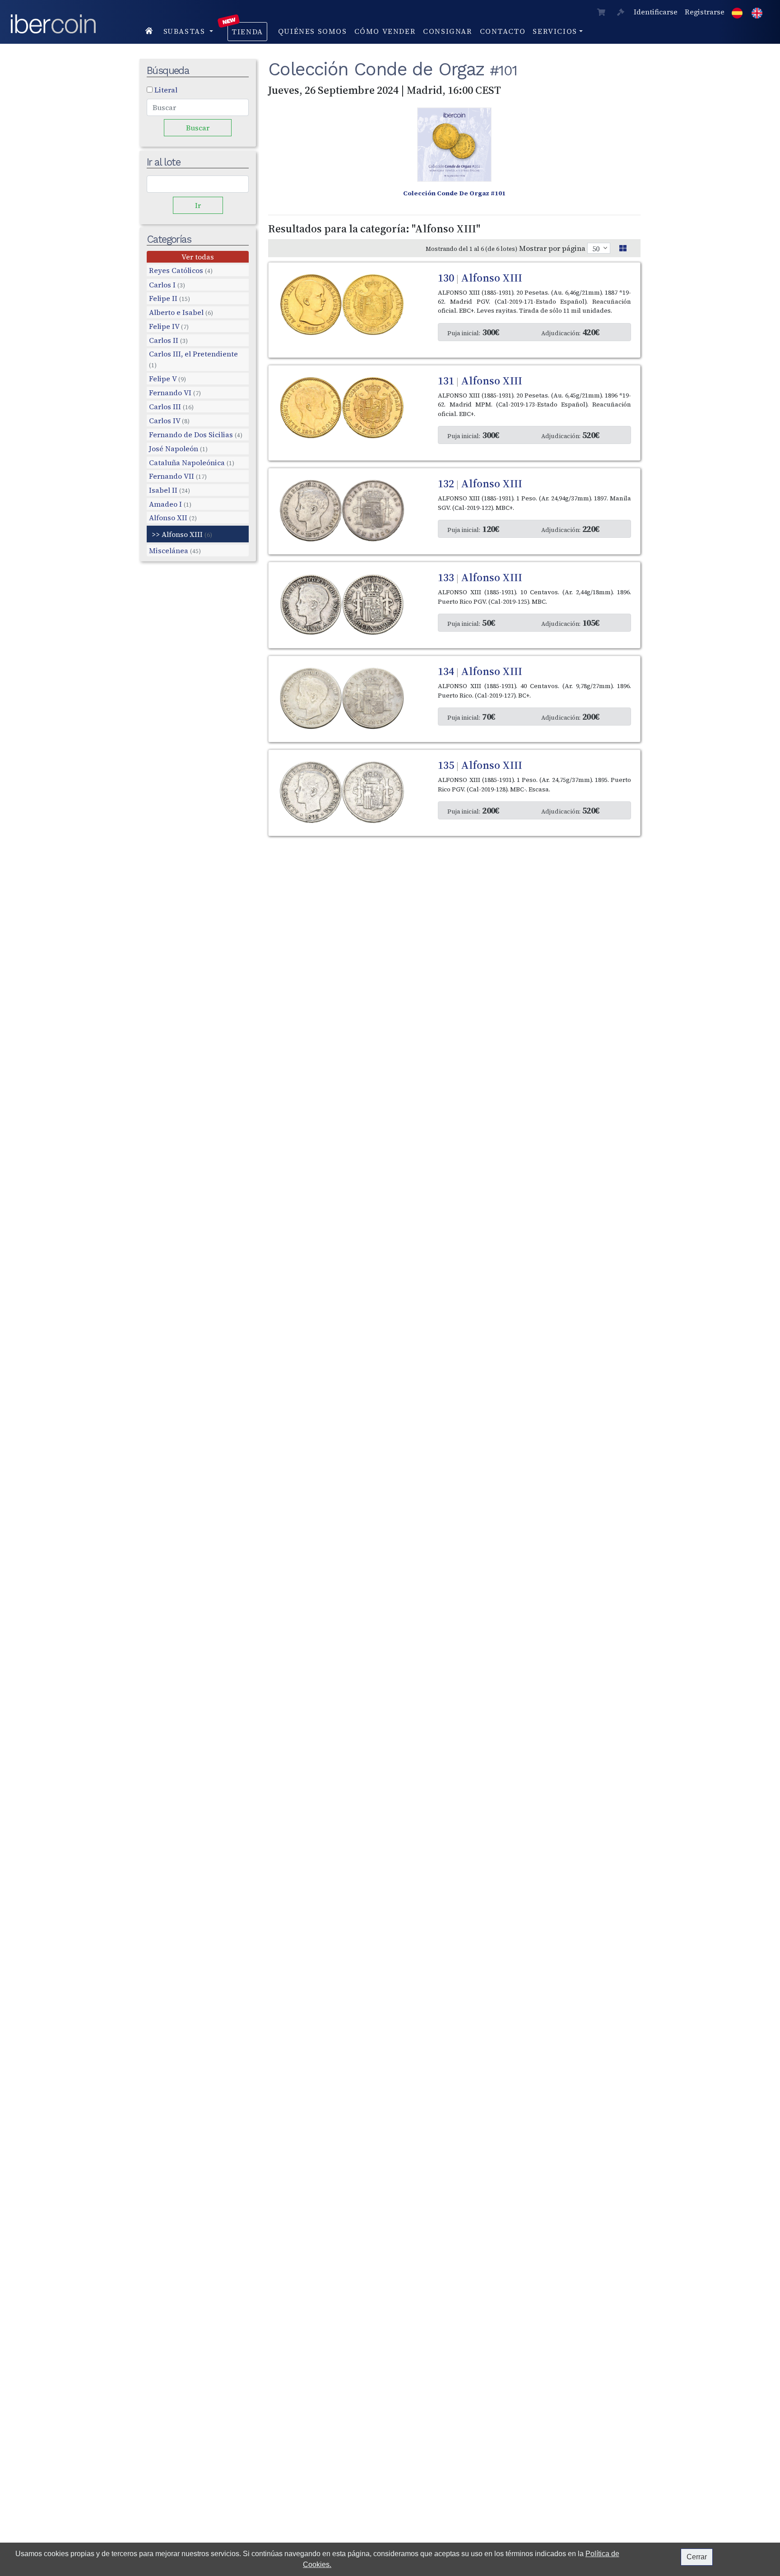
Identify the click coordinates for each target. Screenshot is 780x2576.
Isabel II (169, 490)
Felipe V (167, 379)
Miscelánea (175, 550)
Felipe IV (169, 326)
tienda (247, 32)
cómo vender (385, 31)
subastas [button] (186, 31)
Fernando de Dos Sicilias (196, 435)
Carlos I (167, 285)
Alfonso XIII (187, 534)
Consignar (448, 31)
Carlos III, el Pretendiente (193, 359)
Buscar (198, 128)
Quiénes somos (313, 31)
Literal (166, 90)
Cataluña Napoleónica (192, 462)
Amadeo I (170, 504)
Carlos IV (169, 421)
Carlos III (171, 407)
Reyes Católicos (181, 271)
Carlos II (168, 340)
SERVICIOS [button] (555, 31)
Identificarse (656, 12)
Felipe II (169, 298)
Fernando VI (175, 393)
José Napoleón (178, 448)
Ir (198, 205)
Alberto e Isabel (181, 312)
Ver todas (198, 257)
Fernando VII (178, 476)
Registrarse (705, 12)
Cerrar (697, 2557)
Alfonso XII (173, 518)
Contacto (503, 31)
